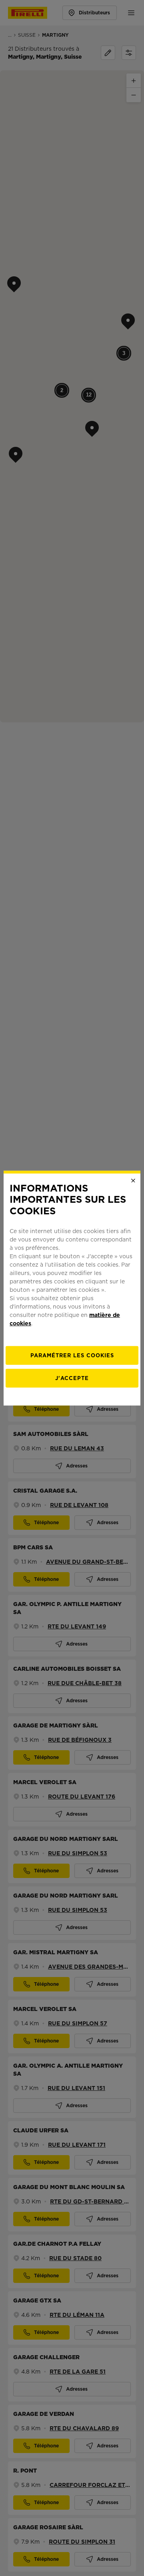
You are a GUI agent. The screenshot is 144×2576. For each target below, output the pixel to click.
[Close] (133, 1180)
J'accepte (72, 1378)
